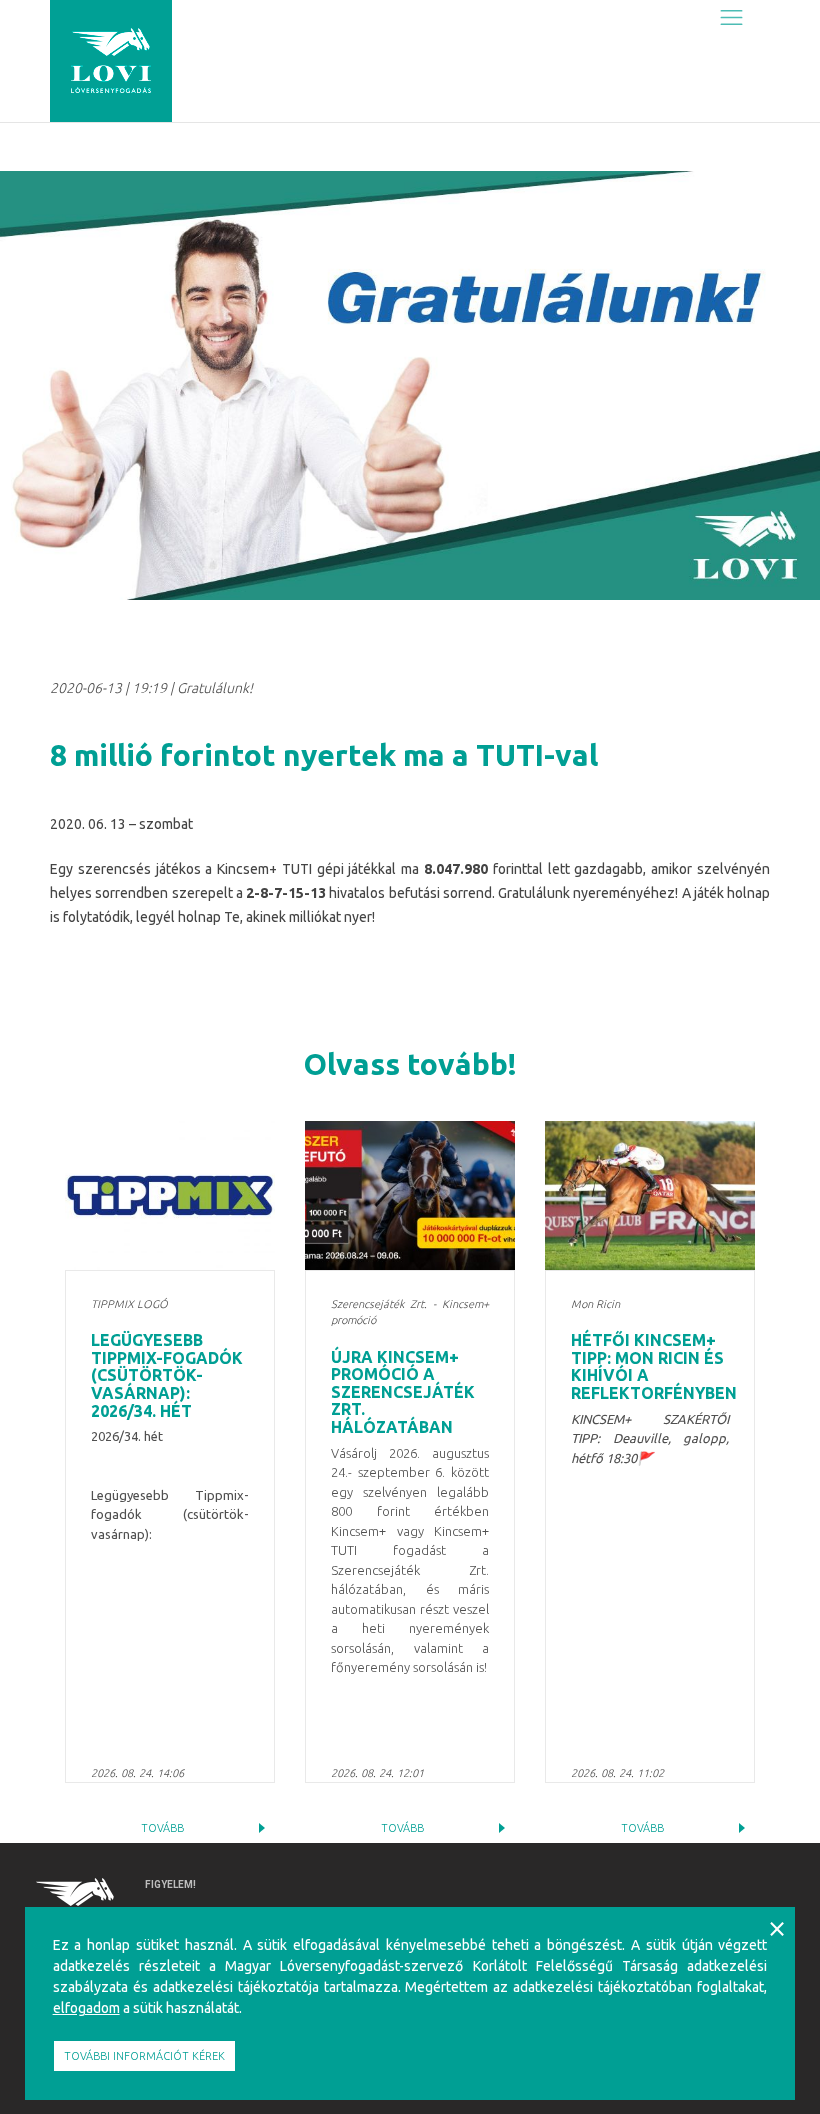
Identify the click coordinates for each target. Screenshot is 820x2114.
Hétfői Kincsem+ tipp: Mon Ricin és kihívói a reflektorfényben (654, 1366)
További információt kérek (144, 2056)
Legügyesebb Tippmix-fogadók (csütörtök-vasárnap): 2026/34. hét (167, 1375)
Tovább (162, 1828)
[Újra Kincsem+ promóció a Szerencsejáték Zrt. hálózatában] (410, 1195)
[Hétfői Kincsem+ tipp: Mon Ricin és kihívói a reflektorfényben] (650, 1195)
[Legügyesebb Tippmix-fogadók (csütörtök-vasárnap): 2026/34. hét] (170, 1195)
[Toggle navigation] (731, 17)
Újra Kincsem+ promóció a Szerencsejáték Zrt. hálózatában (403, 1392)
